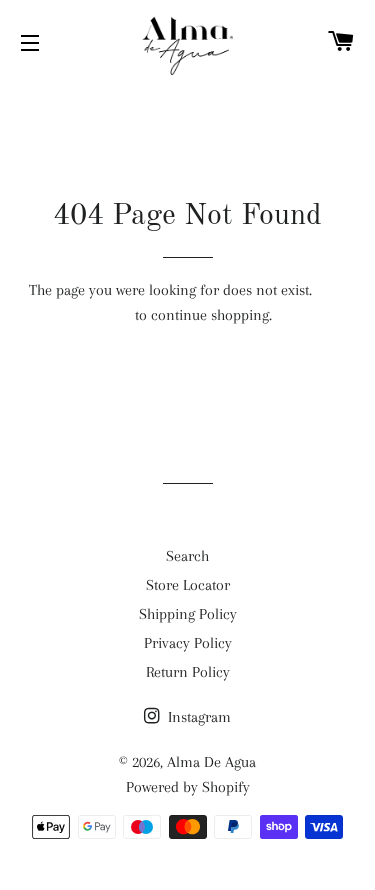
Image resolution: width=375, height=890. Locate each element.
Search (187, 556)
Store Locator (188, 585)
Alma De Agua (211, 762)
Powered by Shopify (188, 787)
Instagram (197, 717)
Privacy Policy (188, 643)
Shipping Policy (188, 614)
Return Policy (188, 672)
